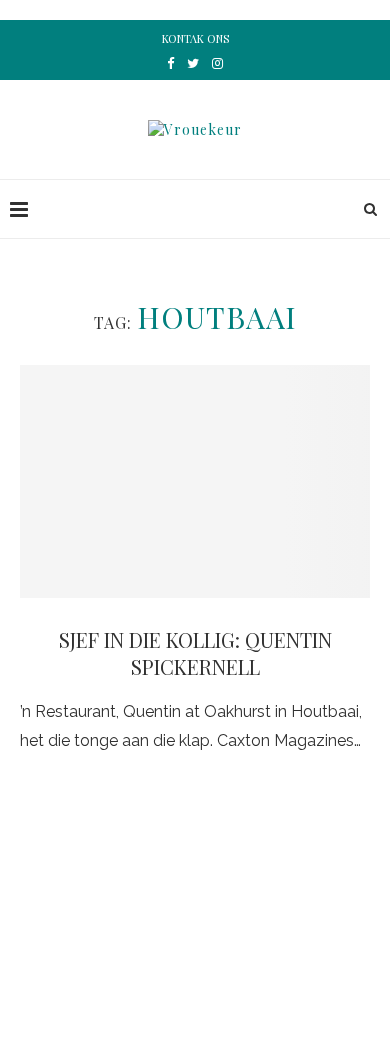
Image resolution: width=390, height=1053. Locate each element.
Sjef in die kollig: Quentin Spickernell (195, 653)
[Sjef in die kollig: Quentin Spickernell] (195, 481)
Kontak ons (195, 38)
